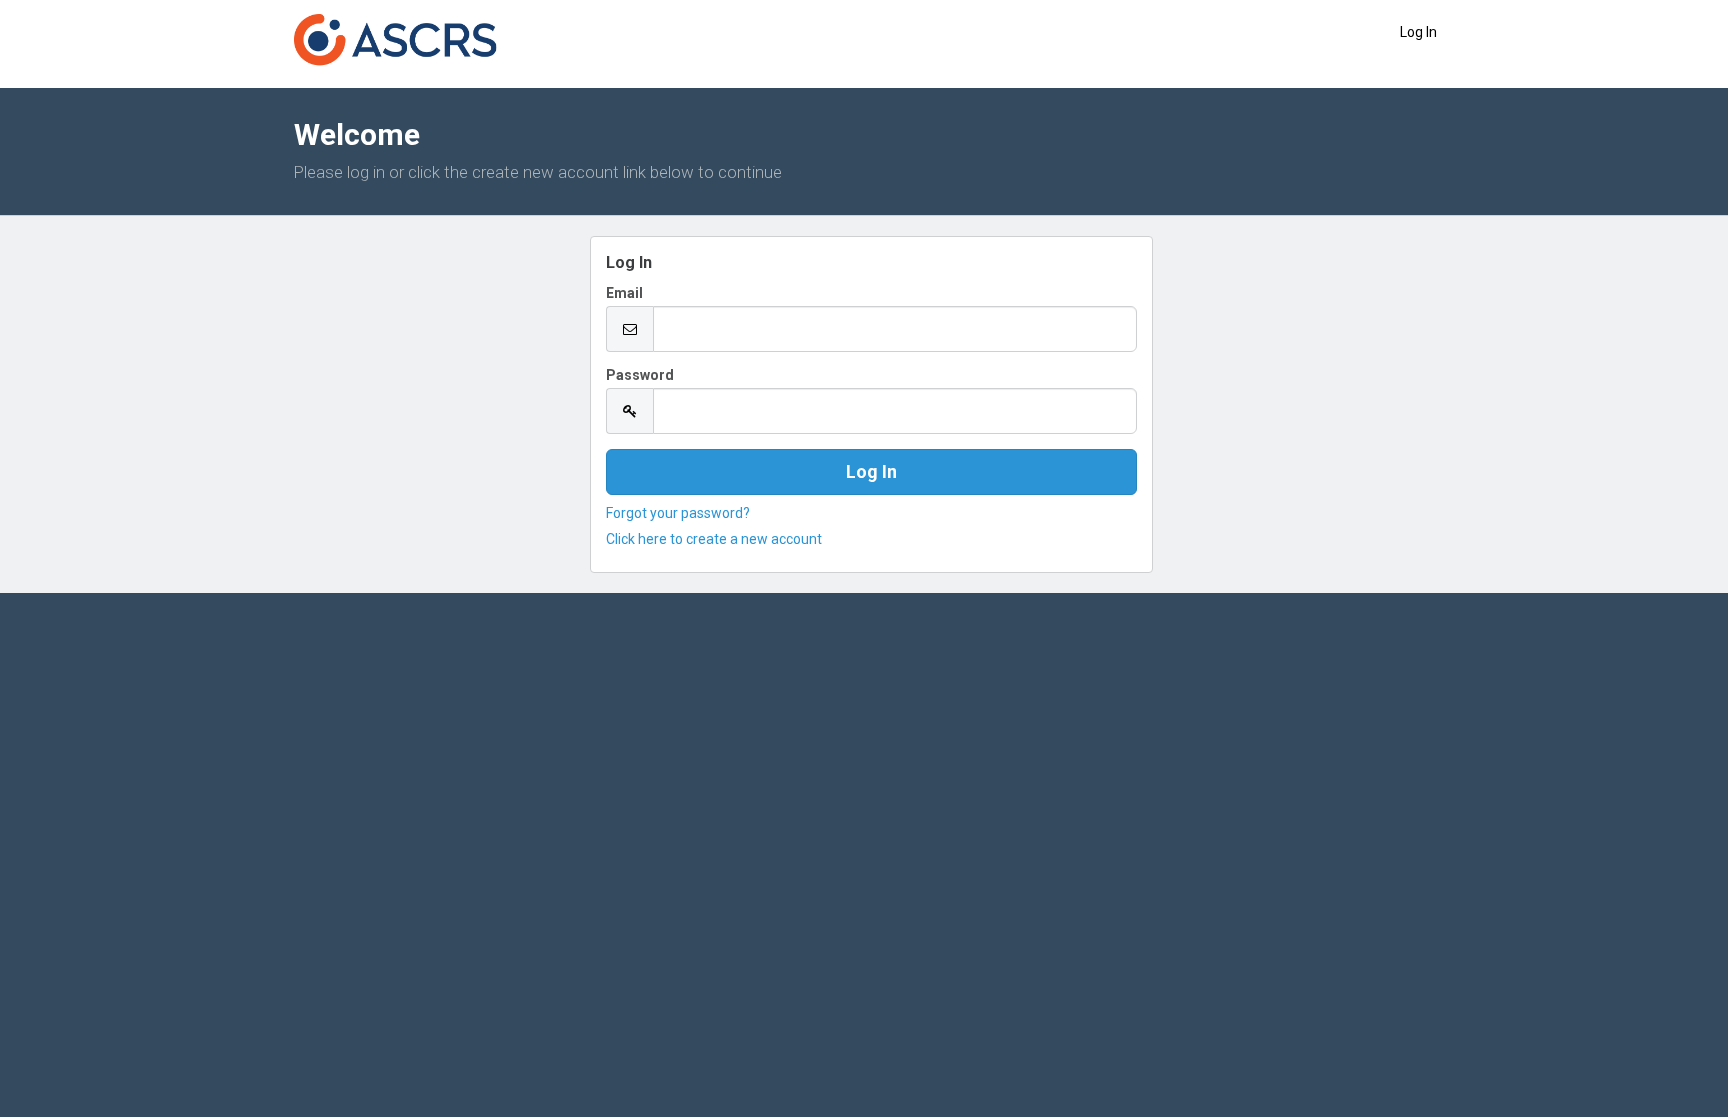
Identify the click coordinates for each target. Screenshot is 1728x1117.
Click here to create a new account (714, 539)
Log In (1418, 32)
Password (640, 375)
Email (624, 293)
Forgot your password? (678, 513)
